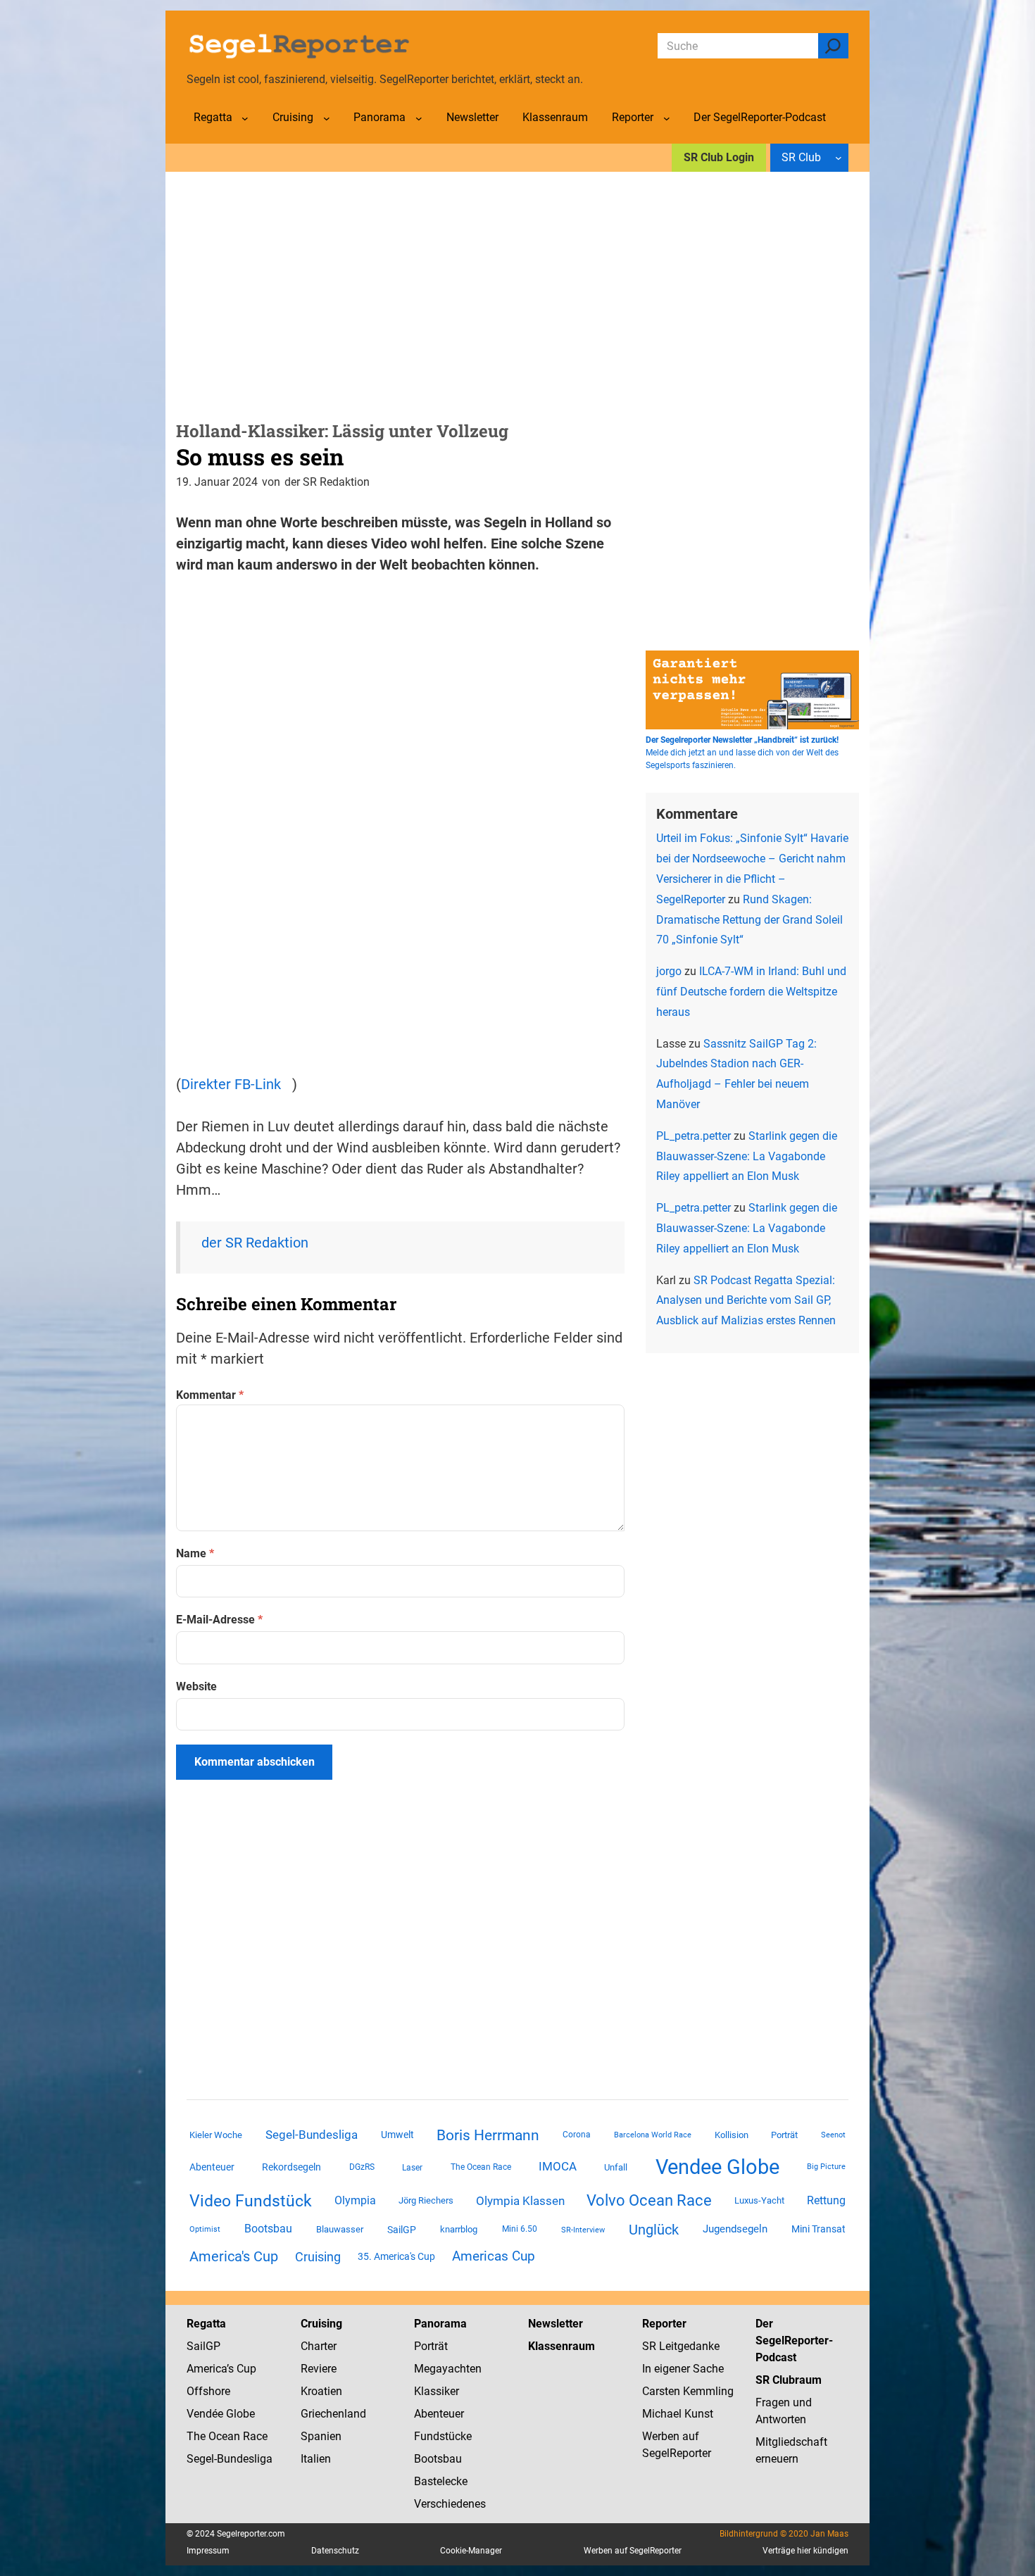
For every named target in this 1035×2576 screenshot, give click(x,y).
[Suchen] (833, 46)
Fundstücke (443, 2436)
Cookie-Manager (471, 2551)
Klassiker (437, 2391)
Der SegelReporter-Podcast (794, 2341)
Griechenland (333, 2414)
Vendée (205, 2414)
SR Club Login (719, 157)
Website (196, 1686)
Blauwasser (340, 2229)
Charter (319, 2346)
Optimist (205, 2229)
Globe (239, 2414)
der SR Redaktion (255, 1243)
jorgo (669, 971)
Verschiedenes (450, 2504)
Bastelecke (441, 2481)
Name (195, 1553)
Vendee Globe (717, 2167)
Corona (577, 2135)
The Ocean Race (481, 2167)
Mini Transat (818, 2229)
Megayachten (448, 2369)
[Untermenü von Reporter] (667, 118)
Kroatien (321, 2391)
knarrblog (459, 2229)
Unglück (654, 2230)
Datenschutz (335, 2551)
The (197, 2436)
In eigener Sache (683, 2369)
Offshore (208, 2391)
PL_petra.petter (694, 1136)
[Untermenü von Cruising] (327, 118)
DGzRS (362, 2167)
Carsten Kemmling (688, 2391)
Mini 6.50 (520, 2229)
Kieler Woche (216, 2135)
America (207, 2369)
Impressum (208, 2551)
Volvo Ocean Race (649, 2200)
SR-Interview (583, 2230)
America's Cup (234, 2256)
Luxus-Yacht (759, 2200)
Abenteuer (212, 2167)
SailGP (402, 2230)
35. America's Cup (396, 2256)
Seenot (833, 2135)
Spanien (321, 2436)
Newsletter (556, 2324)
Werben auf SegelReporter (633, 2551)
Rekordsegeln (291, 2167)
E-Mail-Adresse (219, 1620)
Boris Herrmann (488, 2135)
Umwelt (397, 2135)
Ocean (224, 2436)
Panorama (440, 2324)
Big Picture (826, 2167)
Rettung (826, 2200)
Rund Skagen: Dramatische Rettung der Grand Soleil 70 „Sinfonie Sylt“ (749, 920)
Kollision (732, 2135)
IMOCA (558, 2167)
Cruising (318, 2257)
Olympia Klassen (520, 2201)
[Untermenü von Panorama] (419, 118)
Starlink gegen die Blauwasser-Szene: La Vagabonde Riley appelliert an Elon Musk (747, 1156)
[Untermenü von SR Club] (839, 158)
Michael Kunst (678, 2414)
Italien (316, 2459)
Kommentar (210, 1395)
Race (254, 2436)
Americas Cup (494, 2256)
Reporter (664, 2324)
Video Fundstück (251, 2201)
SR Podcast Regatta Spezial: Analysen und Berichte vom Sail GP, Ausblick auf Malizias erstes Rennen (746, 1301)
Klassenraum (562, 2346)
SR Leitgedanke (681, 2346)
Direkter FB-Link (231, 1084)
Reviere (319, 2369)
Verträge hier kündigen (805, 2551)
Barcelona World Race (653, 2135)
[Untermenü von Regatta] (245, 118)
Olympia (355, 2200)
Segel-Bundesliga (312, 2135)
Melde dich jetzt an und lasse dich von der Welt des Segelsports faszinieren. (742, 753)
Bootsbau (268, 2229)
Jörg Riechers (426, 2200)
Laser (412, 2168)
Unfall (616, 2167)
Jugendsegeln (735, 2229)
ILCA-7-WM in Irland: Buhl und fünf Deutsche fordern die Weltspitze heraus (751, 992)
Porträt (784, 2135)
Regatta (206, 2324)
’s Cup (241, 2369)
